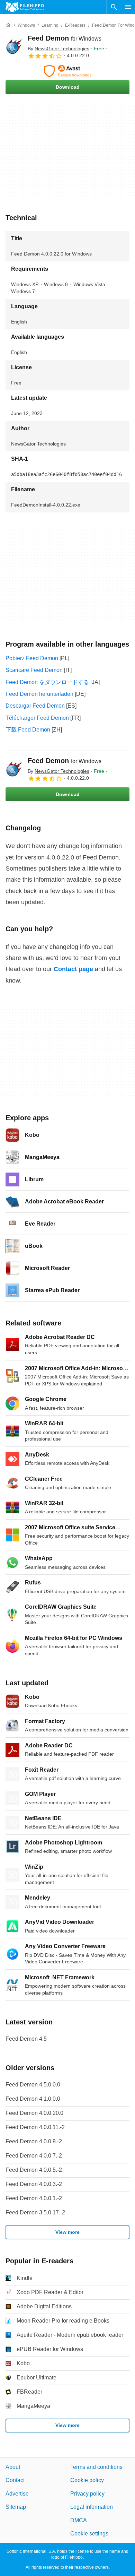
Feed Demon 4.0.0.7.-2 (34, 2156)
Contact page (73, 969)
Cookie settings (89, 2534)
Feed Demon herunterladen (39, 694)
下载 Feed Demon (28, 730)
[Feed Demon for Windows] (14, 46)
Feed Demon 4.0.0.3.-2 (34, 2184)
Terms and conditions (96, 2467)
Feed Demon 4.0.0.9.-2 (34, 2141)
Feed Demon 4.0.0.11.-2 (35, 2127)
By (58, 49)
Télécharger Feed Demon (37, 718)
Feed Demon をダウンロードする (47, 682)
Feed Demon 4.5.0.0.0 (33, 2085)
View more (67, 2232)
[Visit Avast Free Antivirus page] (67, 71)
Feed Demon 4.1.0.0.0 (33, 2099)
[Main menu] (128, 7)
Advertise (17, 2494)
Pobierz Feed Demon (32, 658)
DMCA (79, 2520)
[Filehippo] (25, 7)
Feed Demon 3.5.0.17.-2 (35, 2212)
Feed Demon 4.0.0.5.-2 (34, 2170)
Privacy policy (87, 2494)
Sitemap (16, 2507)
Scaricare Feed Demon (34, 670)
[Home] (8, 25)
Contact (15, 2480)
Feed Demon (65, 38)
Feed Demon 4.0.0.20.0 (34, 2113)
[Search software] (114, 7)
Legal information (92, 2507)
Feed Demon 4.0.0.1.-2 (34, 2198)
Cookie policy (87, 2480)
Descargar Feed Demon (35, 706)
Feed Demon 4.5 (26, 2039)
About (13, 2467)
